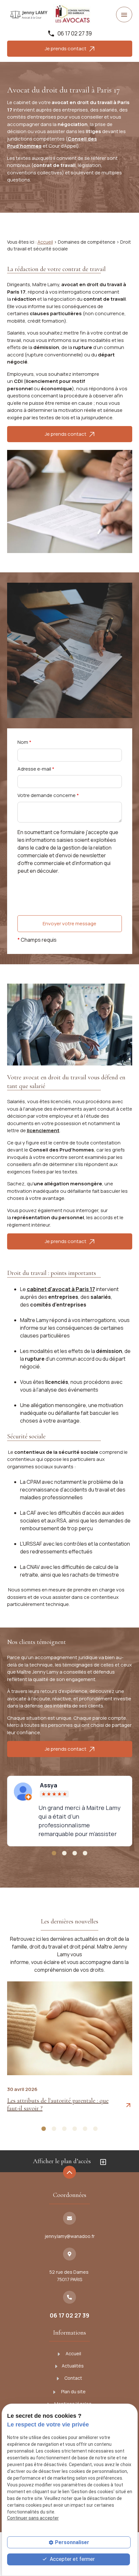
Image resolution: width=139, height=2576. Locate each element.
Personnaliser (72, 2542)
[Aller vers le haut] (69, 2173)
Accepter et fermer (72, 2559)
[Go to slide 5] (85, 2129)
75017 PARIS (69, 2276)
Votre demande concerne (48, 795)
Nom (24, 742)
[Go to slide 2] (64, 1853)
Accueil (45, 242)
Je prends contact (67, 49)
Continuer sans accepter (33, 2518)
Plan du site (73, 2391)
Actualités (73, 2366)
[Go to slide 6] (95, 2129)
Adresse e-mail (36, 769)
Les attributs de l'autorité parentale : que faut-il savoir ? (58, 2105)
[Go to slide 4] (85, 1853)
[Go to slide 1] (54, 1853)
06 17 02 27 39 (75, 33)
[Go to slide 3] (75, 1853)
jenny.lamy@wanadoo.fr (70, 2236)
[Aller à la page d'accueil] (29, 15)
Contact (73, 2378)
